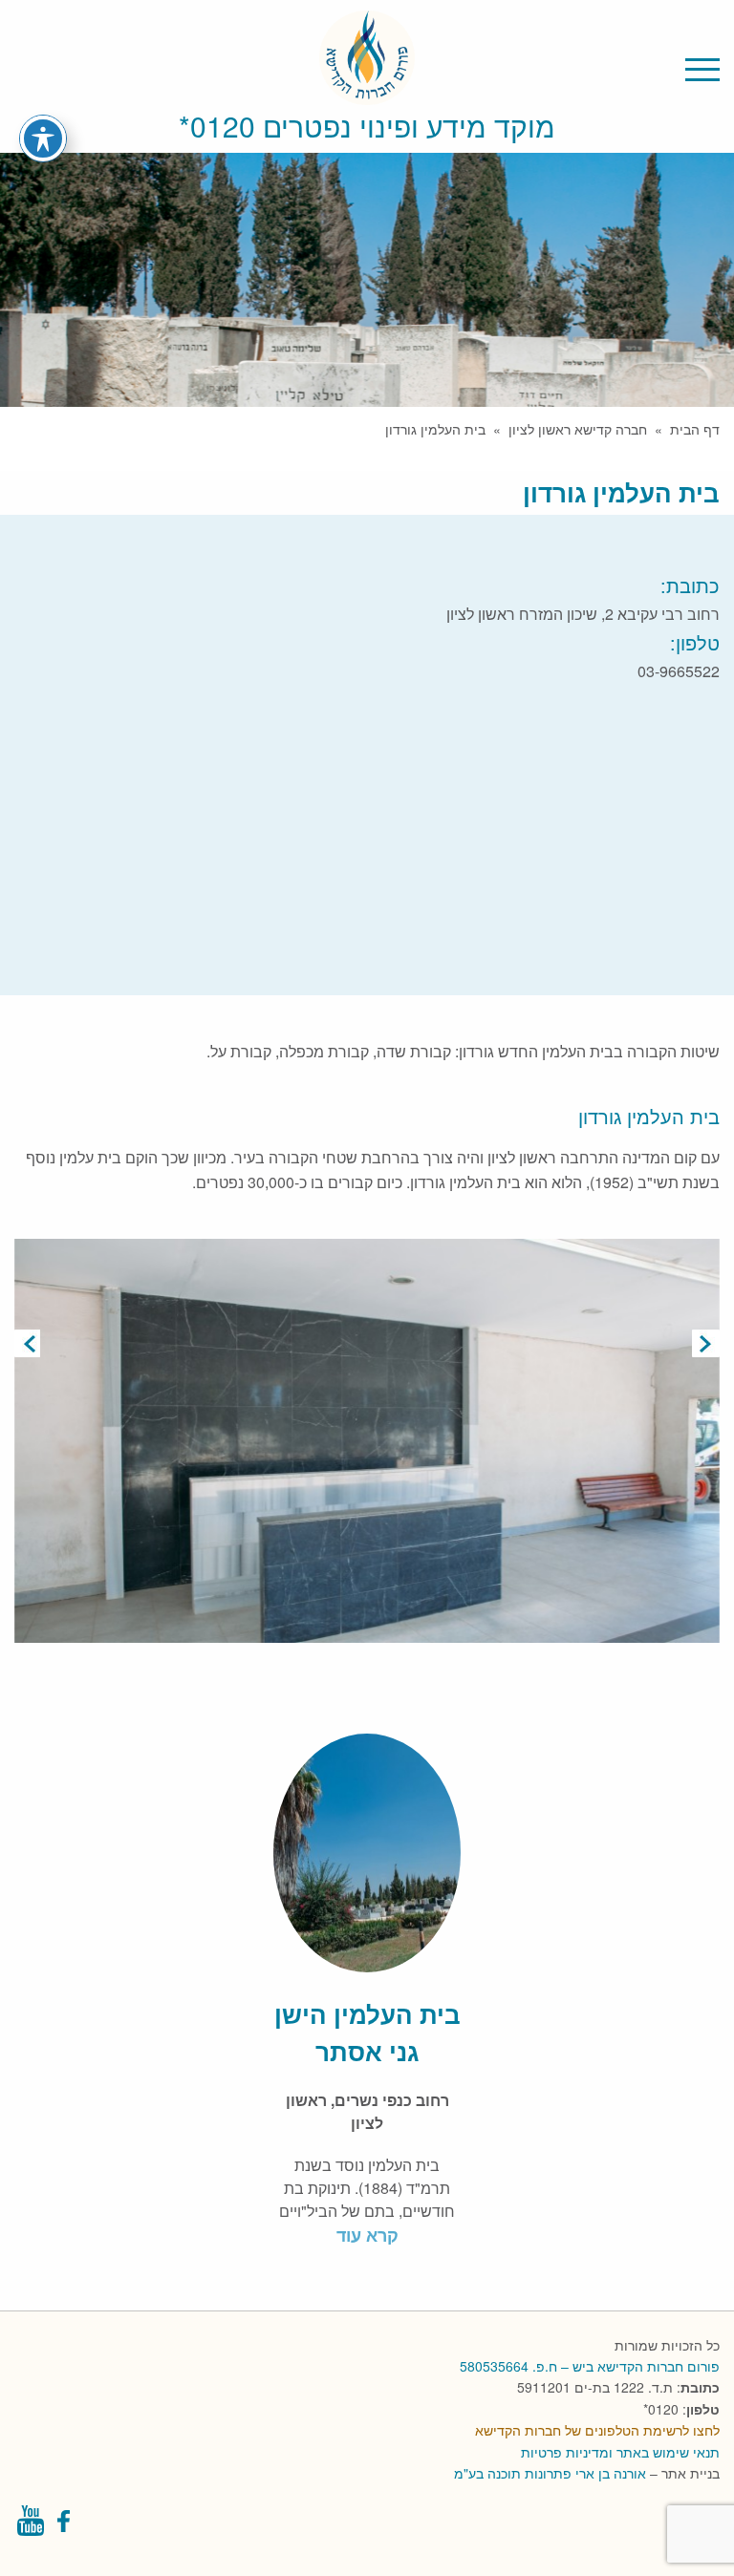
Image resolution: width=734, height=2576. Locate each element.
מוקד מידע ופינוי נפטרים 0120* (367, 126)
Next (706, 1343)
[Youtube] (30, 2526)
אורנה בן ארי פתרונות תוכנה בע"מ (550, 2473)
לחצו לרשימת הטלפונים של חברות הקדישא (597, 2430)
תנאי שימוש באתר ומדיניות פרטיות (620, 2452)
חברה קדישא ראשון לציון (578, 429)
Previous (28, 1343)
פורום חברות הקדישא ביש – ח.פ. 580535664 (590, 2366)
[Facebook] (65, 2526)
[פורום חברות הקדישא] (367, 93)
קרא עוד (367, 2235)
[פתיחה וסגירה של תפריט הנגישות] (43, 138)
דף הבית (695, 429)
